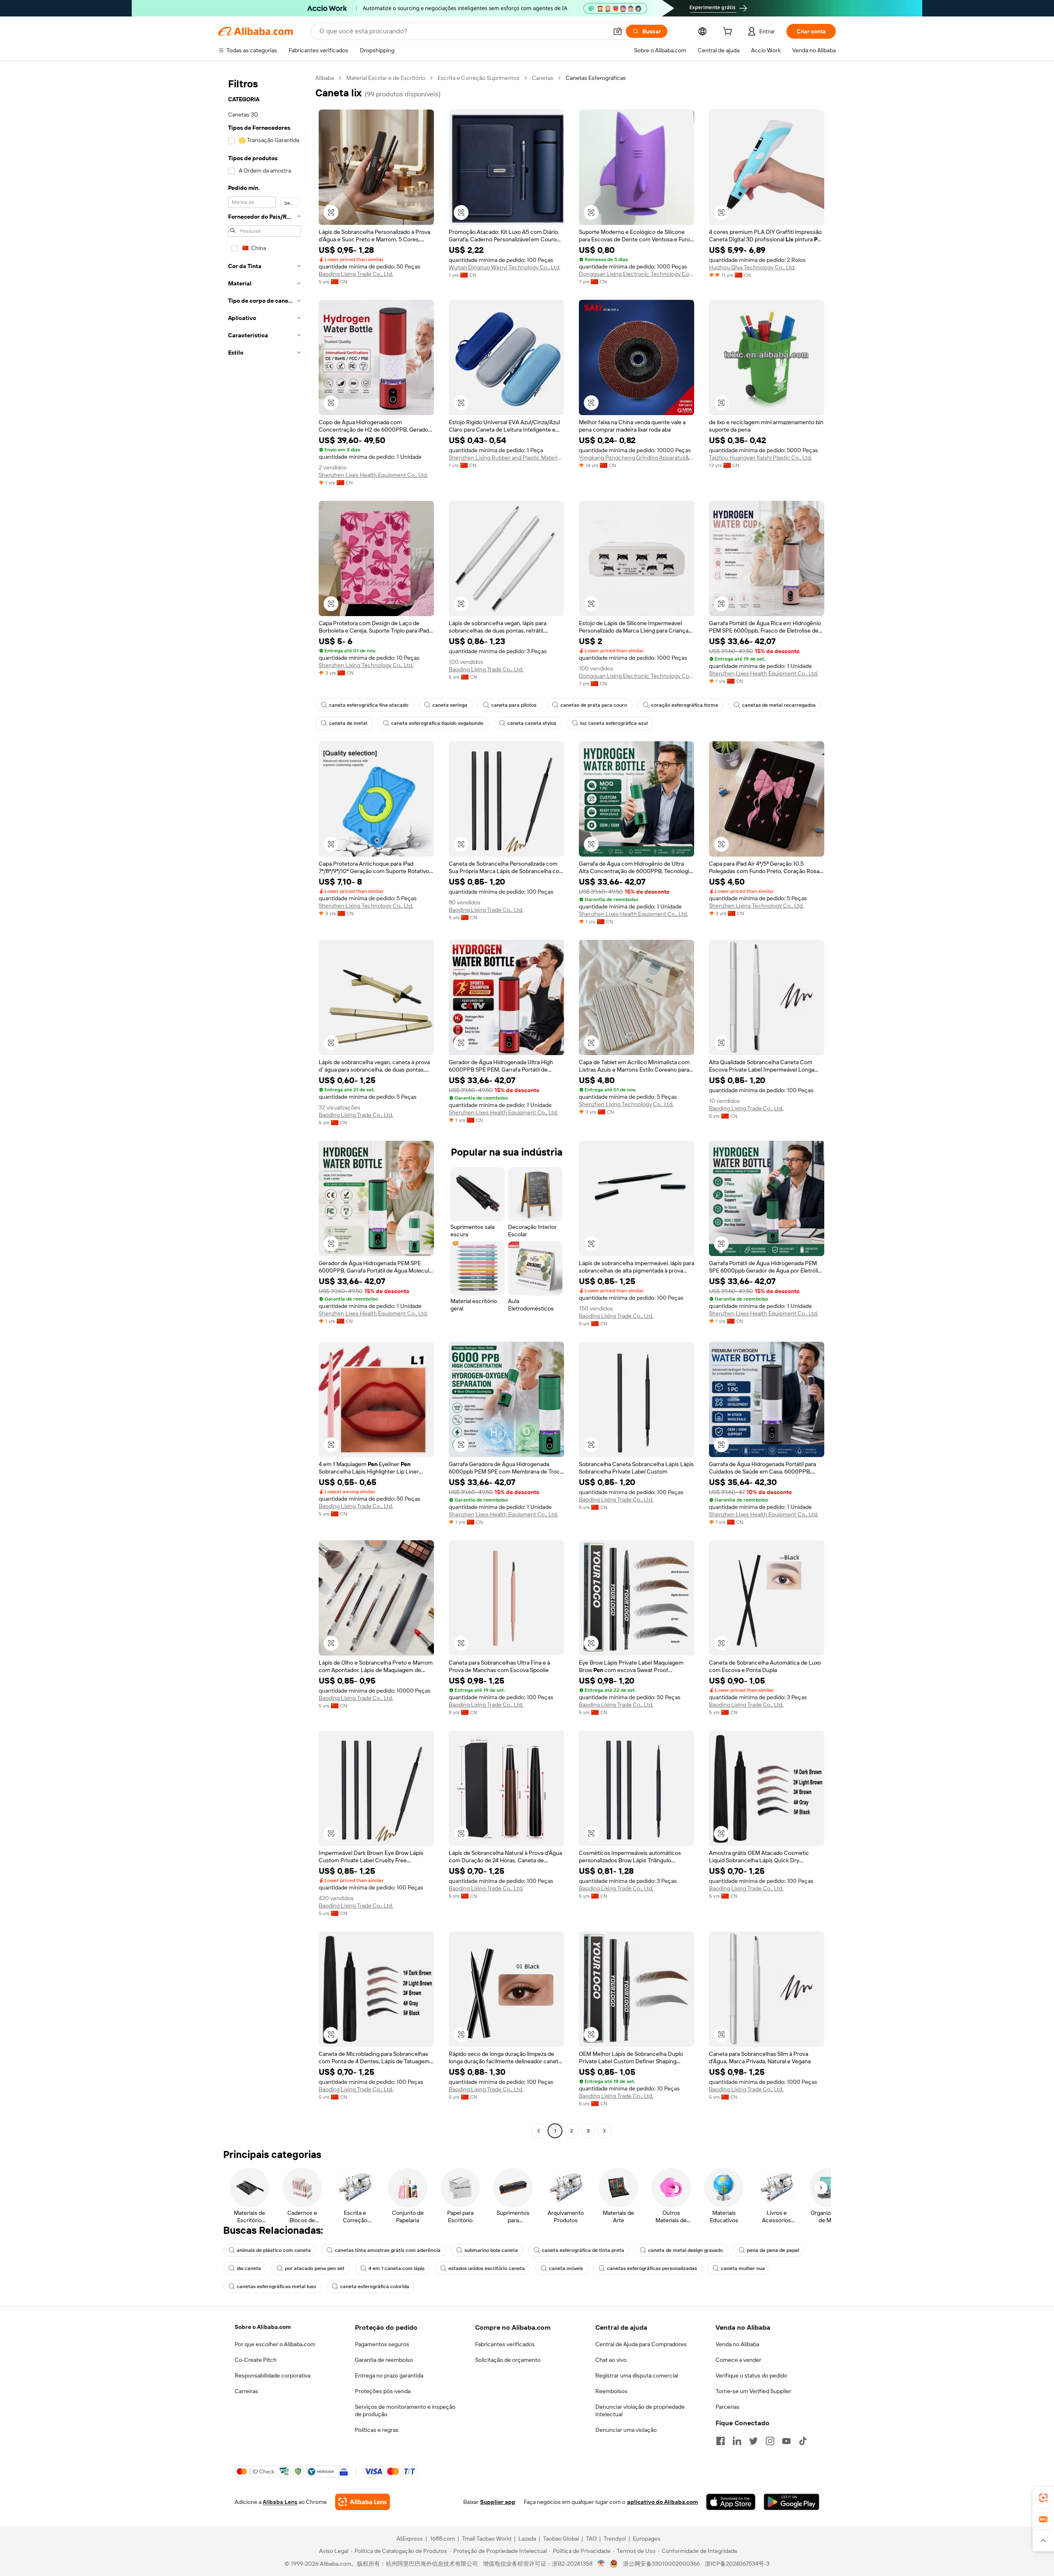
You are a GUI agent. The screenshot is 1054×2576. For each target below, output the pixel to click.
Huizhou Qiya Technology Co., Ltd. (752, 267)
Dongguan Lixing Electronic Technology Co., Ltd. (637, 274)
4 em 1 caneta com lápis (396, 2268)
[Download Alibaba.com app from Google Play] (792, 2502)
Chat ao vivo (611, 2360)
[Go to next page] (604, 2131)
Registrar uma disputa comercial (637, 2375)
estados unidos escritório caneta (487, 2268)
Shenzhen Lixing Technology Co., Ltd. (366, 665)
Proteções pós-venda (383, 2391)
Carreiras (246, 2391)
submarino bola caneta (491, 2250)
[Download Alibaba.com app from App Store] (731, 2502)
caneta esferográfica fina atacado (369, 705)
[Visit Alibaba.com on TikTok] (803, 2441)
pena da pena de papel (773, 2250)
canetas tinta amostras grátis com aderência (388, 2250)
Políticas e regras (377, 2430)
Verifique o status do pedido (751, 2375)
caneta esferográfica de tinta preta (583, 2250)
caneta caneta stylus (532, 723)
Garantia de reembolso (384, 2360)
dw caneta (249, 2268)
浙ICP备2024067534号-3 (737, 2564)
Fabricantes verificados (505, 2344)
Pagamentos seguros (382, 2344)
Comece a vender (738, 2360)
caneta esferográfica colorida (375, 2286)
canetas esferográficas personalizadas (652, 2268)
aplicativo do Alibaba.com (662, 2502)
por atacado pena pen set (315, 2268)
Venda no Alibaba (737, 2344)
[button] (618, 31)
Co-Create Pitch (256, 2360)
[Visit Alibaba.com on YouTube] (786, 2441)
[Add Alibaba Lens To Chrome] (363, 2502)
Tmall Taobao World (487, 2539)
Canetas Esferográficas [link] (596, 78)
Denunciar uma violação (626, 2430)
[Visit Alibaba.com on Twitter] (753, 2441)
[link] (1043, 2498)
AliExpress (410, 2539)
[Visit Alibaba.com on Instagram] (770, 2441)
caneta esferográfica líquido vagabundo (437, 723)
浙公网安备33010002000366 (661, 2564)
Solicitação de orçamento (508, 2360)
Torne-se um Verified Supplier (753, 2391)
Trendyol (615, 2539)
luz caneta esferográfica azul (614, 723)
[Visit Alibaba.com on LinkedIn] (737, 2441)
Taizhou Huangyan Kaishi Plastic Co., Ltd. (760, 458)
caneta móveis (566, 2268)
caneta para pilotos (514, 705)
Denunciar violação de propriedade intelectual (640, 2410)
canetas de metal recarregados (779, 705)
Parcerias (728, 2407)
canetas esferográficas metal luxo (276, 2286)
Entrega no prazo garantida (389, 2375)
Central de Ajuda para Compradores (641, 2344)
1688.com (442, 2539)
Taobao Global (561, 2539)
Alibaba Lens (280, 2502)
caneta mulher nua (743, 2268)
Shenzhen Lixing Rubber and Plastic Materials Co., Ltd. (506, 458)
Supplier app (498, 2502)
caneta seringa (450, 705)
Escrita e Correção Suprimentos (479, 78)
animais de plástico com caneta (274, 2250)
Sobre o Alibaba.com (263, 2327)
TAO (591, 2539)
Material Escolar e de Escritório (386, 78)
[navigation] (264, 1105)
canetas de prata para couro (594, 705)
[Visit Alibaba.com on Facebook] (721, 2441)
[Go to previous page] (539, 2131)
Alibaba (325, 78)
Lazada (527, 2539)
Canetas (543, 78)
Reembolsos (611, 2391)
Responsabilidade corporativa (273, 2375)
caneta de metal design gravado (686, 2250)
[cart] (729, 33)
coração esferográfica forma (684, 705)
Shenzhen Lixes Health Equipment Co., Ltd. (373, 475)
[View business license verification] (601, 2564)
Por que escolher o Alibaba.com (275, 2344)
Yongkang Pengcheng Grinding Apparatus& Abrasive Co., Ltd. (637, 458)
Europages (647, 2539)
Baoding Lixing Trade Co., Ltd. (356, 274)
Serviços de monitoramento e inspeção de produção (405, 2410)
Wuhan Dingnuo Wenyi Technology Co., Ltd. (505, 267)
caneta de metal (348, 723)
